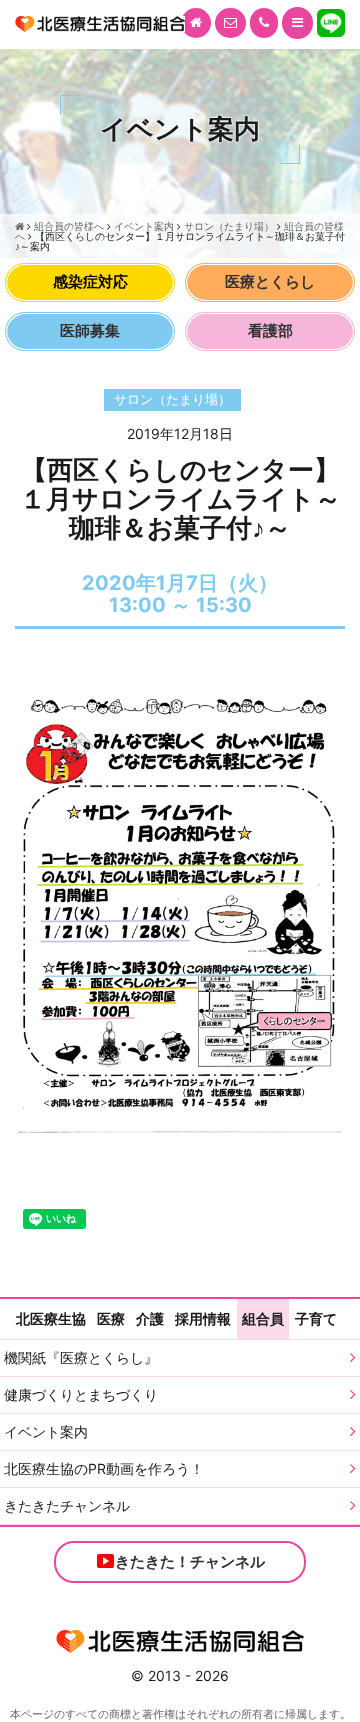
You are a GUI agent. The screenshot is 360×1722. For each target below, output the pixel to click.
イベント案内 (46, 1431)
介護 (150, 1318)
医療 (111, 1318)
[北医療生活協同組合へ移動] (19, 226)
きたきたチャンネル (67, 1505)
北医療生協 (51, 1318)
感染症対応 (90, 282)
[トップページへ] (196, 23)
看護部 (270, 331)
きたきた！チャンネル (190, 1561)
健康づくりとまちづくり (81, 1394)
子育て (316, 1318)
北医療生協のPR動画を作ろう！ (104, 1468)
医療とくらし (270, 282)
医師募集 (90, 331)
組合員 (263, 1318)
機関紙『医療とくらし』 (81, 1357)
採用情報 (203, 1318)
